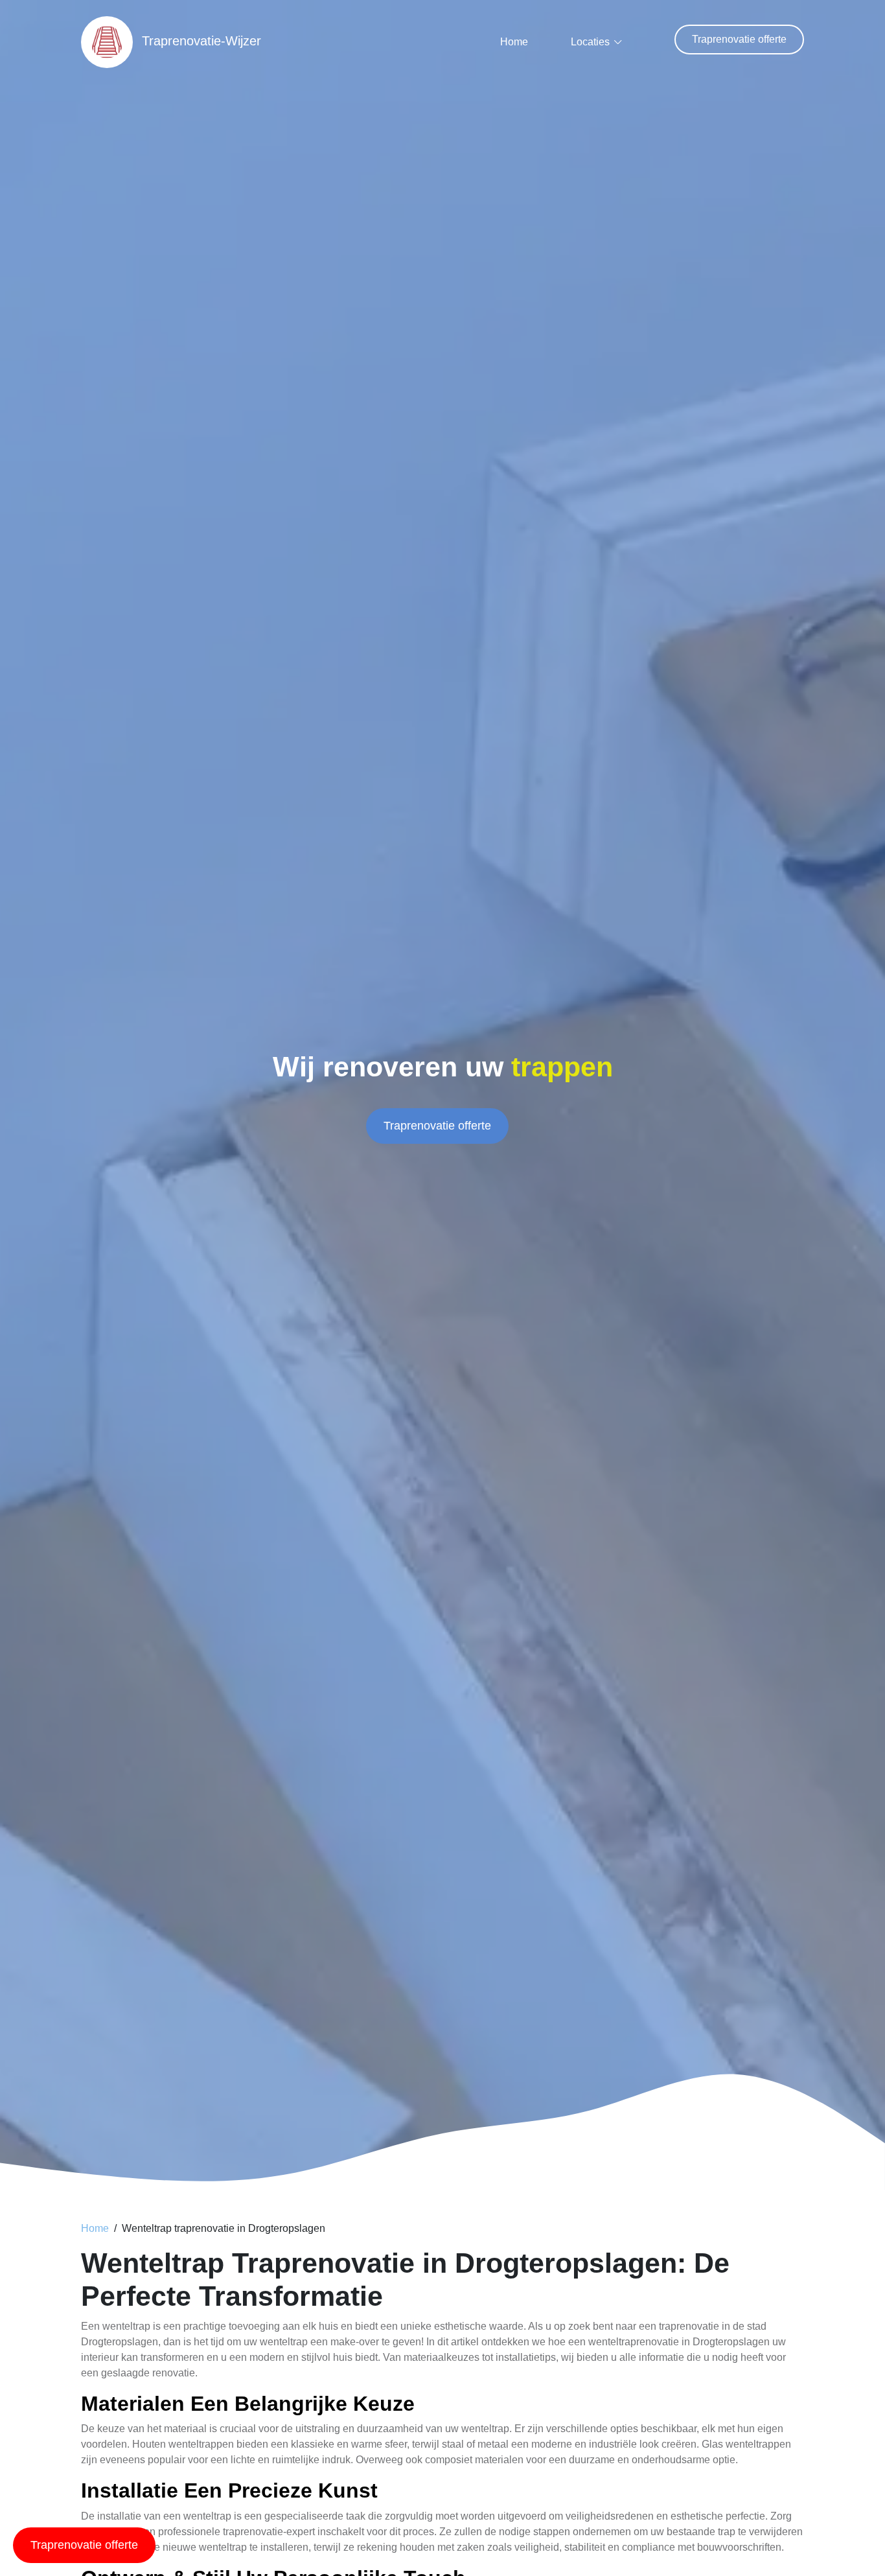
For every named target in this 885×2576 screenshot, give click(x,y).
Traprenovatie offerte (739, 39)
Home (514, 42)
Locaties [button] (590, 42)
